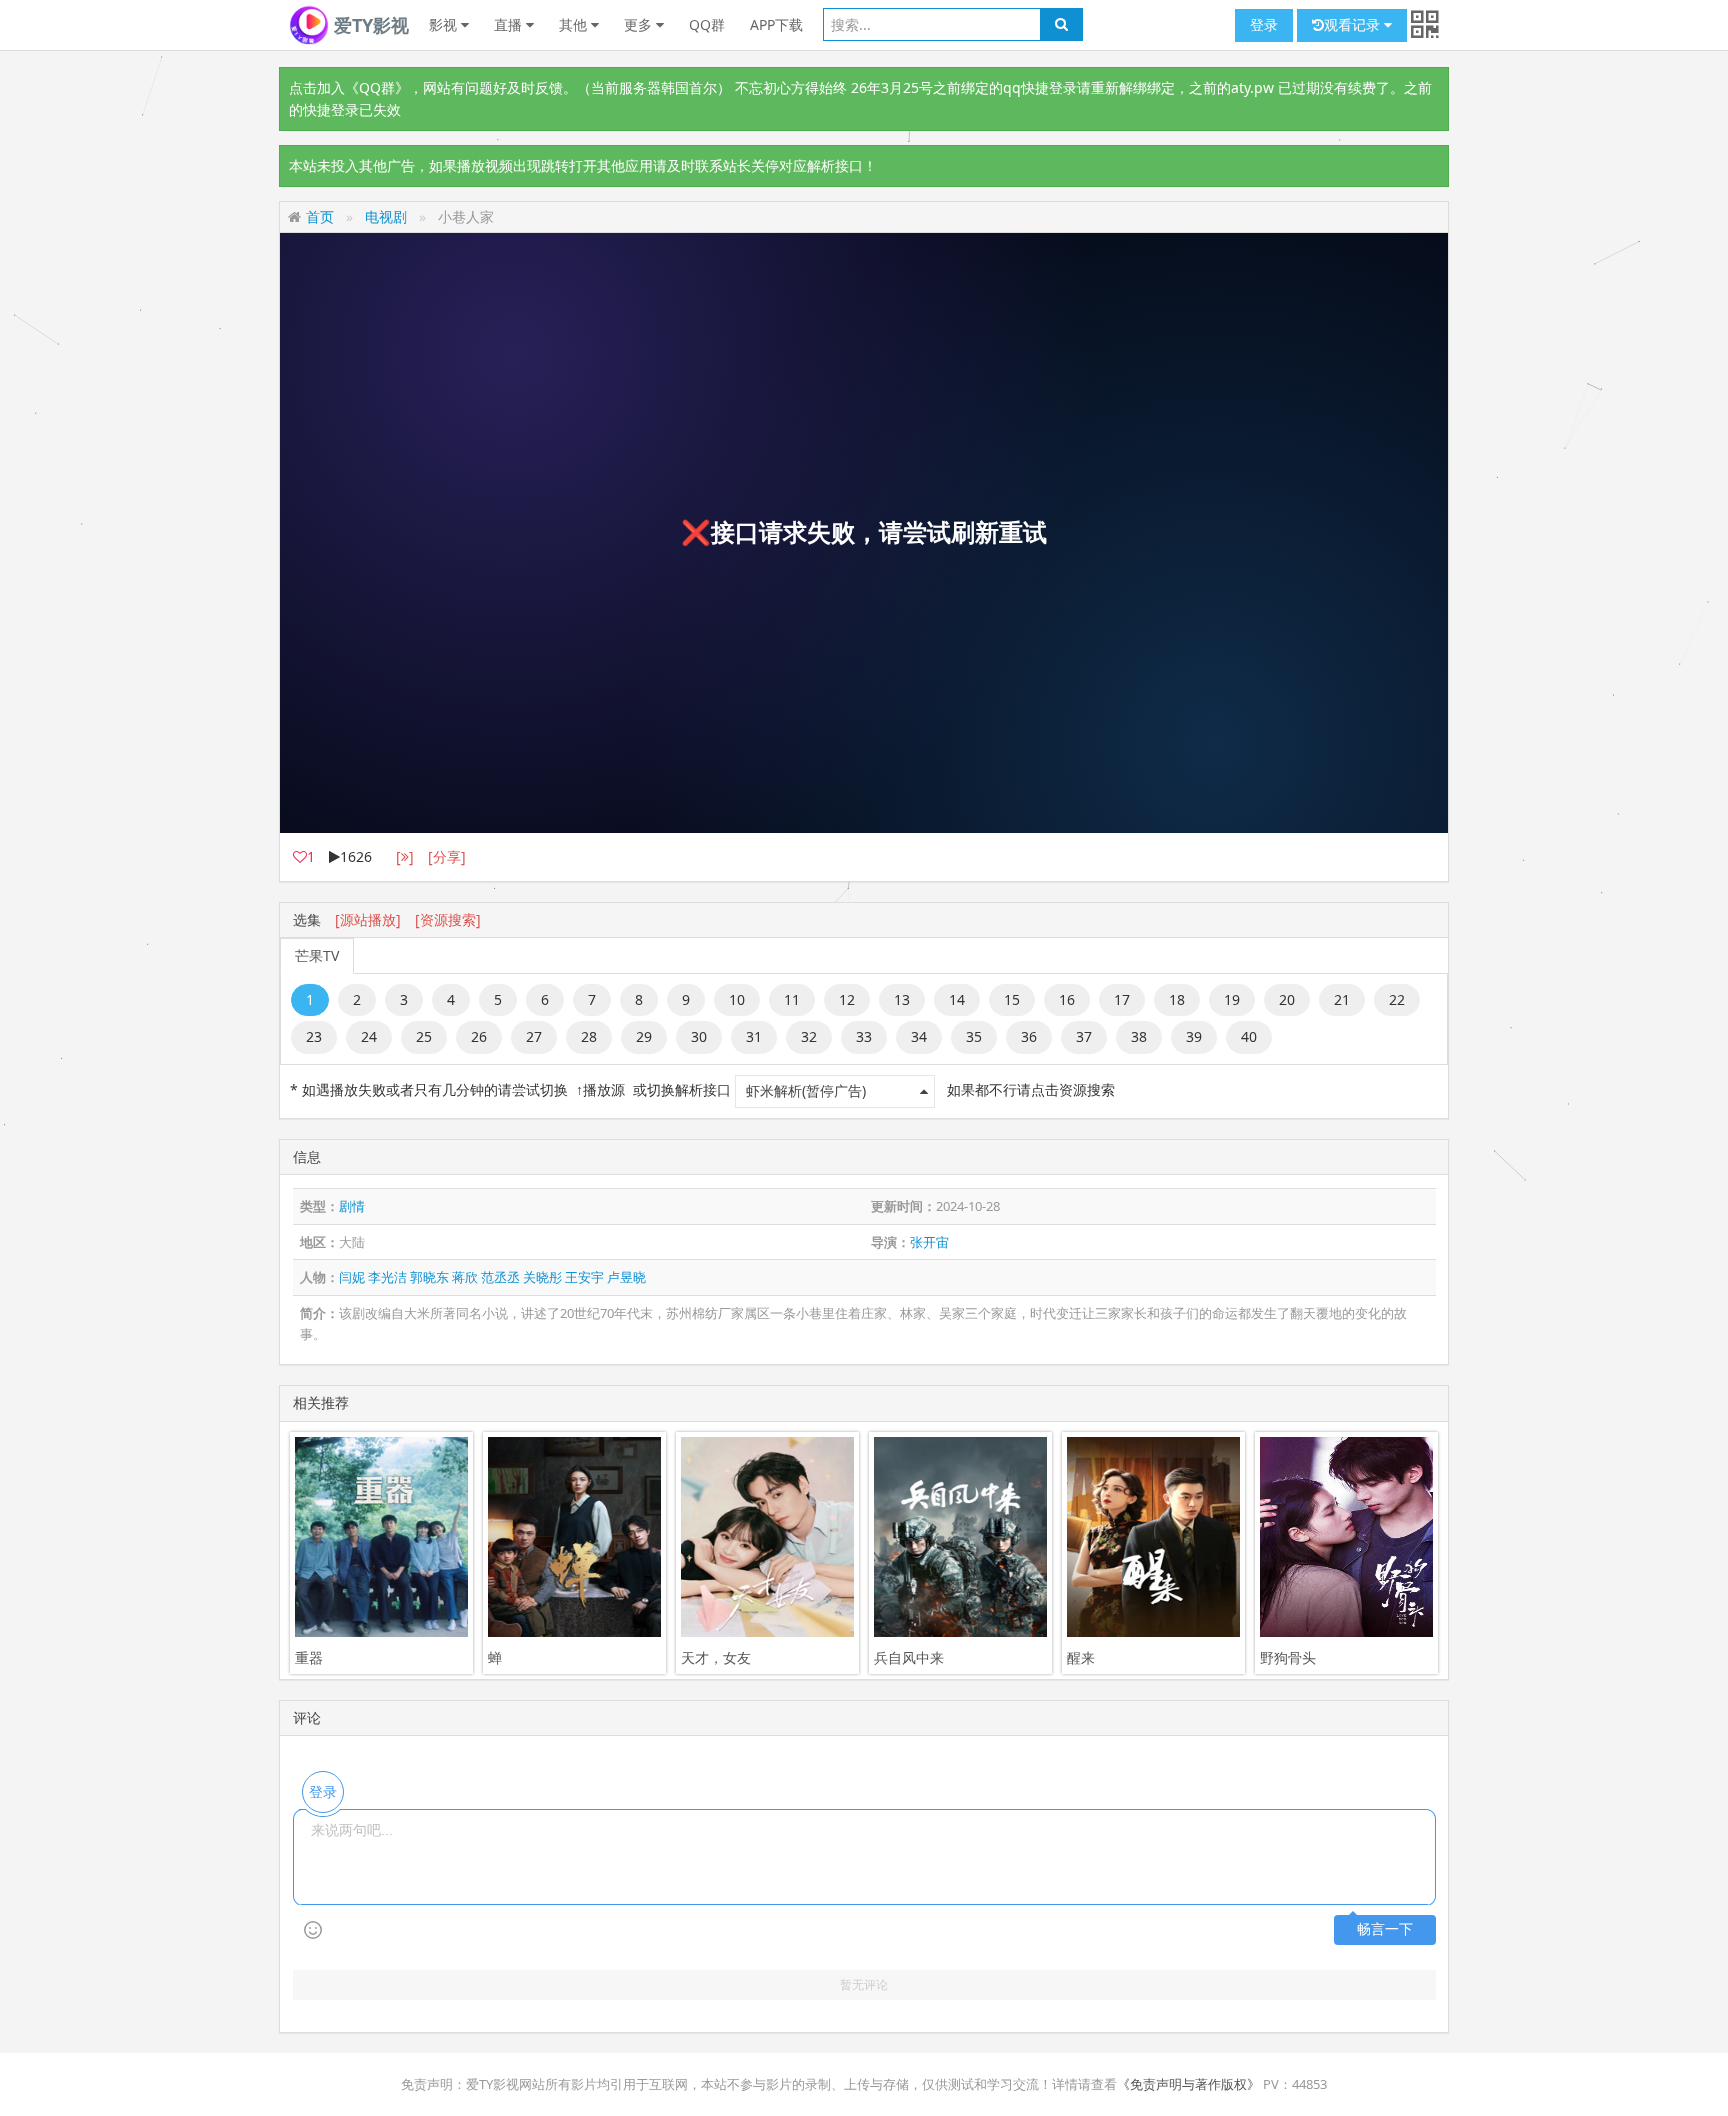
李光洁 (387, 1277)
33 (864, 1036)
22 (1397, 999)
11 (792, 999)
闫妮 (352, 1277)
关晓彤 (542, 1277)
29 (644, 1036)
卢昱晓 (626, 1277)
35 (974, 1036)
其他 (575, 24)
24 (369, 1036)
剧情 (352, 1206)
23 (314, 1036)
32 (809, 1036)
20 (1287, 999)
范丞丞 (500, 1277)
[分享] (447, 856)
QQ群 (707, 24)
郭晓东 (429, 1277)
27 (534, 1036)
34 (919, 1036)
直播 (510, 24)
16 (1067, 999)
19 (1232, 999)
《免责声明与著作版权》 (1188, 2084)
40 (1249, 1036)
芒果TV (317, 955)
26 (479, 1036)
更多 (640, 24)
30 (699, 1036)
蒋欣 (465, 1277)
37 (1084, 1036)
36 (1029, 1036)
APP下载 (776, 24)
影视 (445, 24)
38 (1139, 1036)
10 (737, 999)
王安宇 (584, 1277)
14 (957, 999)
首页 (320, 216)
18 (1177, 999)
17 (1122, 999)
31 (754, 1036)
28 (589, 1036)
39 (1194, 1036)
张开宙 (929, 1242)
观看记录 (1354, 24)
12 (847, 999)
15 (1012, 999)
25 (424, 1036)
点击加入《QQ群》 (349, 87)
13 (902, 999)
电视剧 (386, 216)
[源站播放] (368, 919)
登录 (1264, 24)
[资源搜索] (448, 919)
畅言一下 (1385, 1929)
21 (1342, 999)
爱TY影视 (369, 25)
